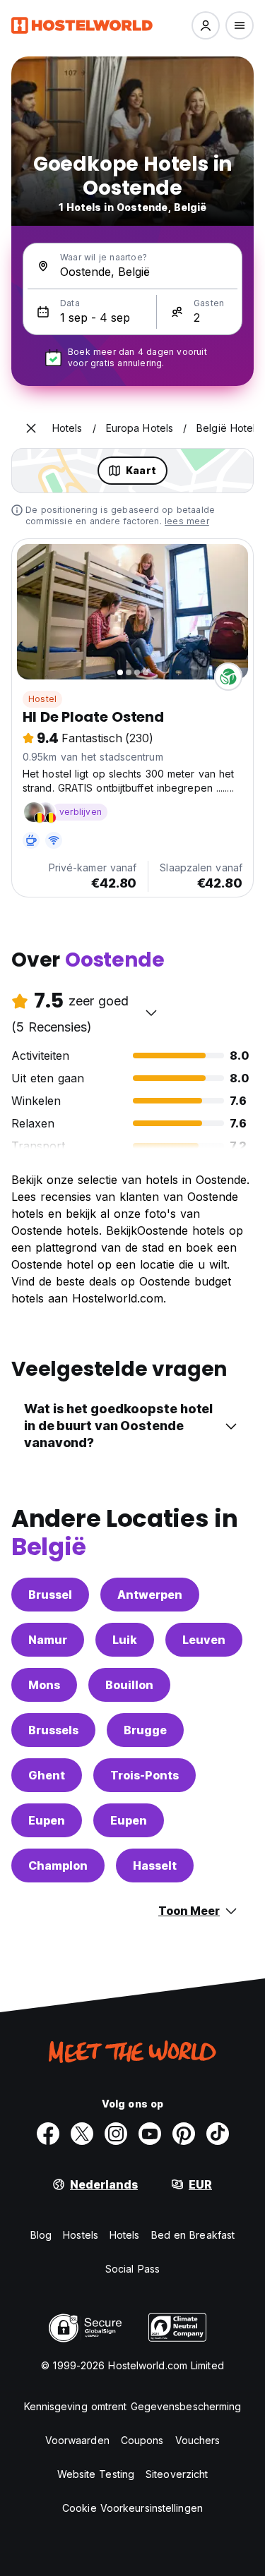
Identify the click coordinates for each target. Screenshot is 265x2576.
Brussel (50, 1595)
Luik (125, 1640)
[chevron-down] (151, 1012)
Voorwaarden (77, 2440)
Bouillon (129, 1685)
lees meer (187, 521)
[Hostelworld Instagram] (116, 2134)
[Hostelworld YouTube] (150, 2134)
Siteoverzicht (177, 2474)
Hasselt (155, 1866)
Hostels (81, 2235)
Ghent (47, 1775)
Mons (44, 1685)
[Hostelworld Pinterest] (184, 2134)
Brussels (53, 1730)
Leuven (204, 1640)
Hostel (42, 699)
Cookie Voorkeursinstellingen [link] (132, 2508)
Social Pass (132, 2269)
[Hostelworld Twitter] (82, 2134)
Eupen (47, 1820)
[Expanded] (31, 428)
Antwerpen (150, 1595)
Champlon (58, 1866)
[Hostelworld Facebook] (48, 2134)
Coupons (142, 2440)
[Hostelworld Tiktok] (218, 2134)
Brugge (145, 1730)
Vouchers (198, 2440)
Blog (41, 2235)
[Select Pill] (206, 25)
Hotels (125, 2235)
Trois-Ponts (145, 1775)
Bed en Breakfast (193, 2235)
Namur (48, 1640)
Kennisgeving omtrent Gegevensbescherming (133, 2406)
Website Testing (96, 2474)
